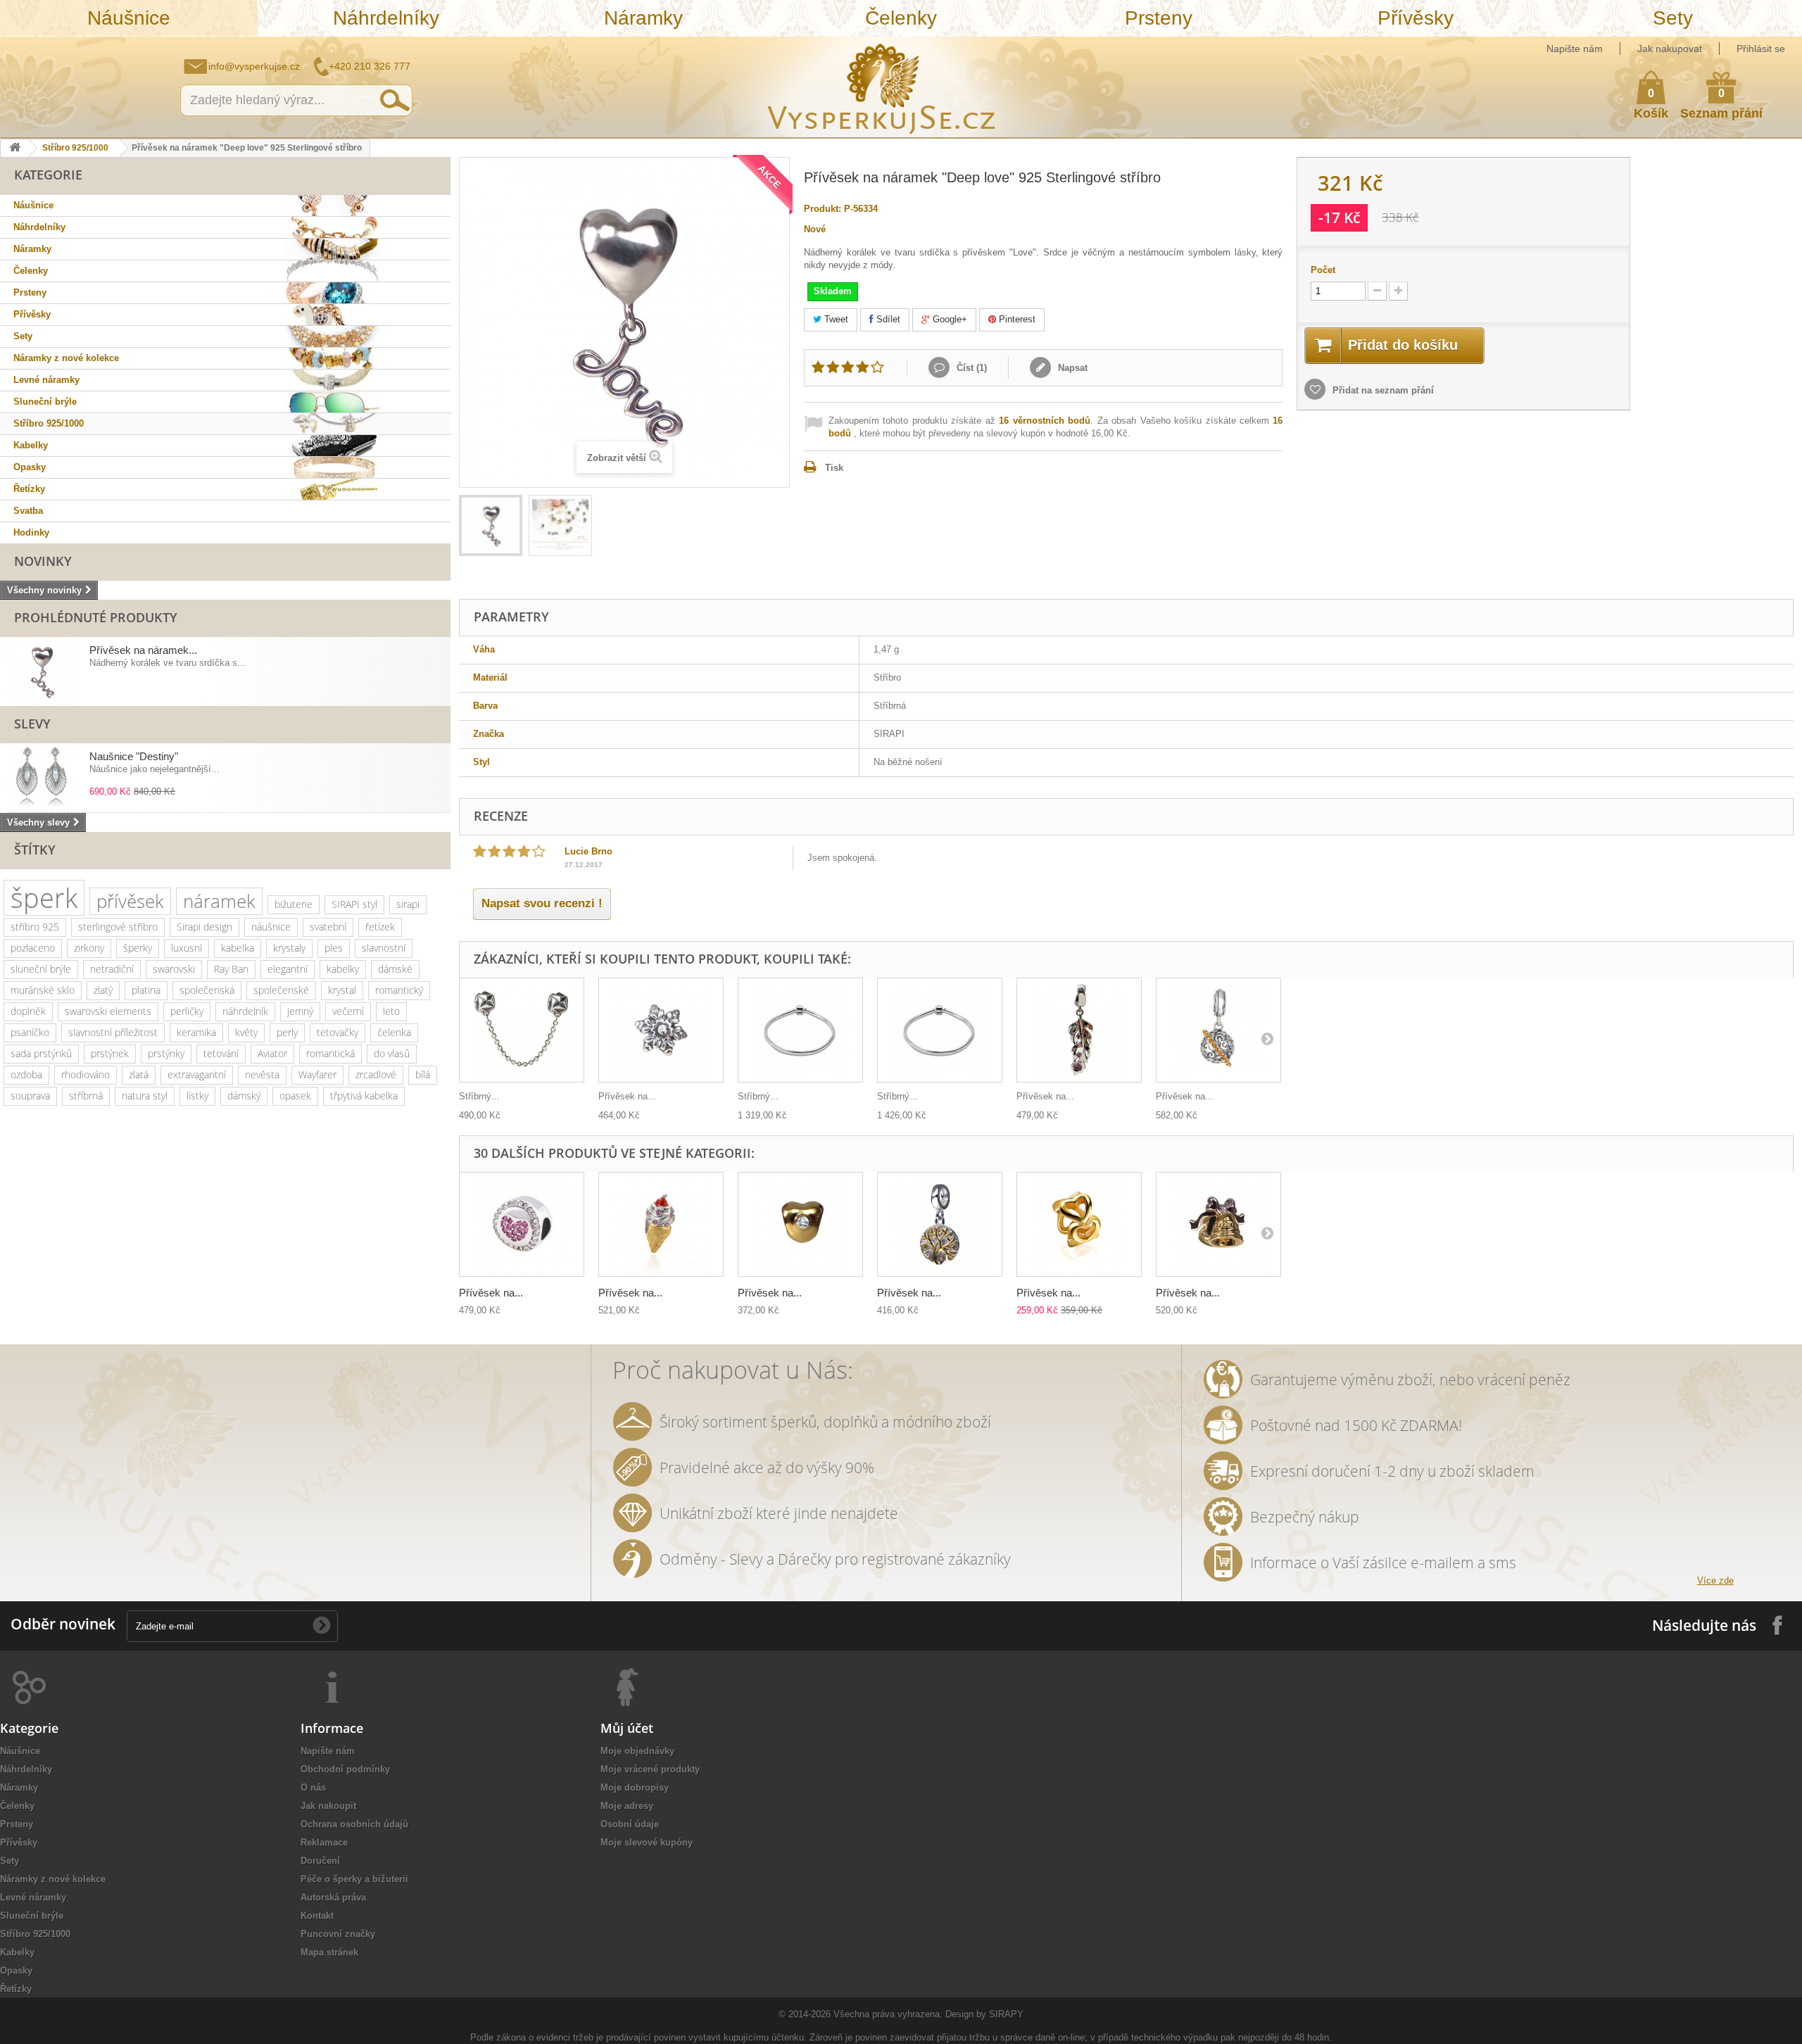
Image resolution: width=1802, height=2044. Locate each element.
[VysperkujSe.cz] (882, 87)
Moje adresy (627, 1806)
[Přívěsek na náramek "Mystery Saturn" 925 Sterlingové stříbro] (1218, 1030)
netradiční (112, 969)
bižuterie (294, 904)
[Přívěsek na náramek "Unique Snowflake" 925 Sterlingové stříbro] (661, 1030)
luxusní (187, 948)
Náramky (643, 18)
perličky (187, 1011)
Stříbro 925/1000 (75, 148)
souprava (30, 1096)
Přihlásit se (1761, 49)
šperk (44, 898)
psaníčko (30, 1032)
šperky (138, 948)
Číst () (970, 368)
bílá (423, 1074)
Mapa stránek (329, 1952)
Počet (1323, 270)
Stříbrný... (479, 1096)
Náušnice (129, 18)
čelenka (394, 1032)
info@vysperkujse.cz (254, 66)
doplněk (28, 1011)
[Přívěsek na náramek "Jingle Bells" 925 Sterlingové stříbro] (1218, 1224)
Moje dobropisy (635, 1787)
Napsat (1071, 368)
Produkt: (823, 209)
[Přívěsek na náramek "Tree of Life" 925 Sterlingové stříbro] (940, 1224)
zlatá (139, 1074)
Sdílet (887, 319)
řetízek (380, 927)
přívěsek (130, 901)
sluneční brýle (41, 969)
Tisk (834, 468)
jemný (300, 1011)
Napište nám (1575, 49)
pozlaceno (33, 948)
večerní (348, 1011)
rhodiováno (86, 1074)
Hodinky (31, 532)
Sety (1673, 18)
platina (146, 990)
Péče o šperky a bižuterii (354, 1879)
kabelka (238, 948)
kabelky (343, 969)
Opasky (30, 467)
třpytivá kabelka (364, 1096)
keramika (196, 1032)
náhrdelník (245, 1011)
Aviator (272, 1053)
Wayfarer (317, 1074)
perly (287, 1032)
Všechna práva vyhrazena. (888, 2014)
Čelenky (901, 18)
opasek (295, 1096)
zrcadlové (376, 1074)
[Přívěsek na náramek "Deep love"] (491, 525)
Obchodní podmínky (345, 1769)
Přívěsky (1416, 18)
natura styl (145, 1096)
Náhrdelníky (386, 18)
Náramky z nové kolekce (66, 358)
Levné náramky (46, 380)
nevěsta (262, 1074)
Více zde (1715, 1581)
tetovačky (338, 1032)
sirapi (408, 904)
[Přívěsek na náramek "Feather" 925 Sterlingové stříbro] (1079, 1030)
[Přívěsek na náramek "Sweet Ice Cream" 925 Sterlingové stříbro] (661, 1224)
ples (334, 948)
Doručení (320, 1861)
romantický (399, 990)
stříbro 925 (35, 927)
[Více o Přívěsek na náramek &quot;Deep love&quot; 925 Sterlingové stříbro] (42, 671)
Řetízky (29, 489)
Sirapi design (204, 927)
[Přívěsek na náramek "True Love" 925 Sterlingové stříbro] (800, 1224)
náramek (219, 901)
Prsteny (1159, 18)
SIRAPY (1006, 2014)
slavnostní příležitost (113, 1032)
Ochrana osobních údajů (354, 1824)
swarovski (174, 969)
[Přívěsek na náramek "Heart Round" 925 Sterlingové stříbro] (1079, 1224)
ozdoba (26, 1074)
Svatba (28, 511)
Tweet (835, 319)
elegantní (288, 969)
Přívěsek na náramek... (143, 650)
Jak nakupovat (1670, 49)
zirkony (89, 948)
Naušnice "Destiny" (134, 756)
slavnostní (384, 948)
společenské (281, 990)
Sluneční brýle (45, 402)
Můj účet (627, 1728)
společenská (207, 990)
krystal (342, 990)
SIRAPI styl (354, 904)
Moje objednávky (637, 1751)
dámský (244, 1096)
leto (391, 1011)
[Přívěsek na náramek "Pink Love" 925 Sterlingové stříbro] (522, 1224)
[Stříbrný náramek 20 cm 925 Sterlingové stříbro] (800, 1030)
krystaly (289, 948)
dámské (395, 969)
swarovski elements (108, 1011)
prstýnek (110, 1053)
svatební (328, 927)
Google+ (949, 319)
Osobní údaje (630, 1824)
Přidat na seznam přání (1382, 390)
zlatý (103, 990)
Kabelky (31, 445)
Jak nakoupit (328, 1806)
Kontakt (317, 1916)
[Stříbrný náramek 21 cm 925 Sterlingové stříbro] (940, 1030)
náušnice (271, 927)
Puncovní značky (338, 1934)
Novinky (43, 561)
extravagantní (197, 1074)
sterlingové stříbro (118, 927)
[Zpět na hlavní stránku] (15, 148)
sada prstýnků (41, 1053)
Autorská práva (333, 1897)
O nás (313, 1787)
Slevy (32, 724)
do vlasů (392, 1053)
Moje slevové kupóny (647, 1842)
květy (246, 1032)
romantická (330, 1053)
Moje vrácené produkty (650, 1769)
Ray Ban (231, 969)
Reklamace (324, 1842)
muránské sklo (43, 990)
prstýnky (166, 1053)
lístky (197, 1096)
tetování (221, 1053)
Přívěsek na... (627, 1096)
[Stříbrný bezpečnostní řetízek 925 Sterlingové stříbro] (522, 1030)
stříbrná (86, 1096)
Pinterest (1016, 319)
